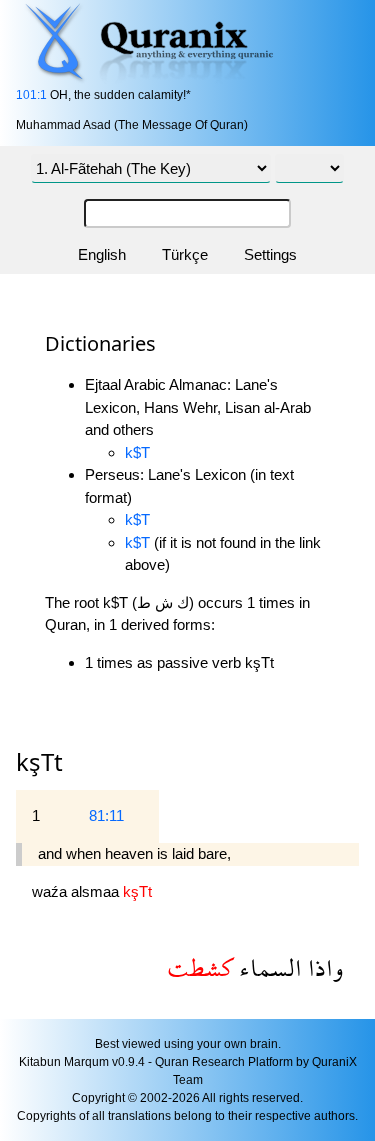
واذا (322, 967)
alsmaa (97, 891)
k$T (137, 452)
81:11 (106, 815)
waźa (51, 891)
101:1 (31, 95)
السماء (267, 967)
